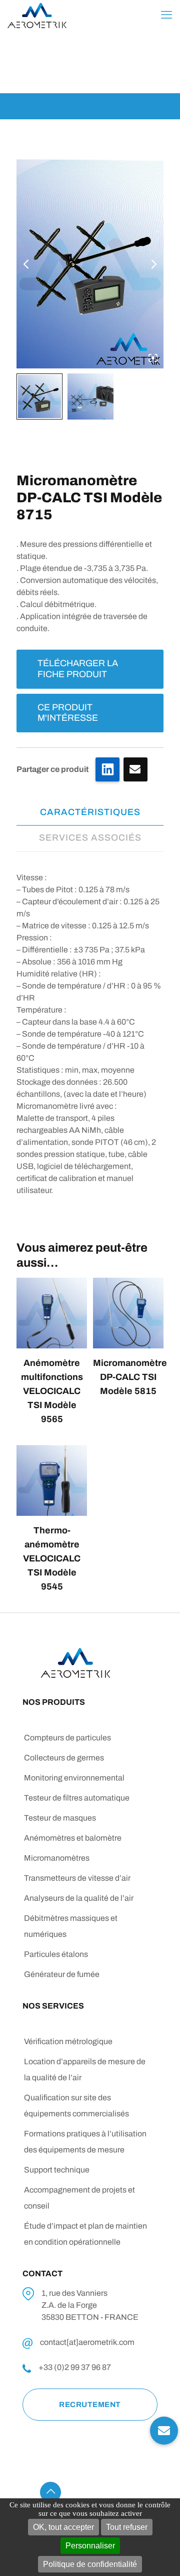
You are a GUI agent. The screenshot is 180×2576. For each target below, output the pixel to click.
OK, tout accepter (63, 2527)
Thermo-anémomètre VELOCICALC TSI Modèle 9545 (52, 1558)
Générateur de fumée (62, 1974)
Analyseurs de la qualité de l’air (79, 1898)
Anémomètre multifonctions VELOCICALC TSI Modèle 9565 (52, 1391)
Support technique (57, 2170)
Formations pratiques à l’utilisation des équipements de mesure (85, 2142)
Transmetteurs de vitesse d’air (77, 1878)
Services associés (90, 838)
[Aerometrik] (37, 15)
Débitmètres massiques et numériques (71, 1926)
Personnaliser (90, 2546)
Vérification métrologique (68, 2041)
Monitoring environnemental (74, 1778)
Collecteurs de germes (64, 1758)
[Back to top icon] (50, 2492)
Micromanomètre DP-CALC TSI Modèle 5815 (130, 1377)
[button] (164, 2433)
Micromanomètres (57, 1858)
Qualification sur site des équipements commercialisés (76, 2106)
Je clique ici (135, 769)
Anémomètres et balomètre (73, 1838)
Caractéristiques (90, 812)
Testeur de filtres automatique (77, 1798)
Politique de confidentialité (90, 2564)
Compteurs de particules (67, 1738)
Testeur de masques (60, 1818)
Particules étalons (56, 1954)
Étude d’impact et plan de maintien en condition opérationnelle (85, 2234)
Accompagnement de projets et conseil (79, 2198)
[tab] (90, 812)
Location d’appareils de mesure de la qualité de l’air (85, 2069)
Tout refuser (127, 2527)
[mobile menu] (166, 15)
